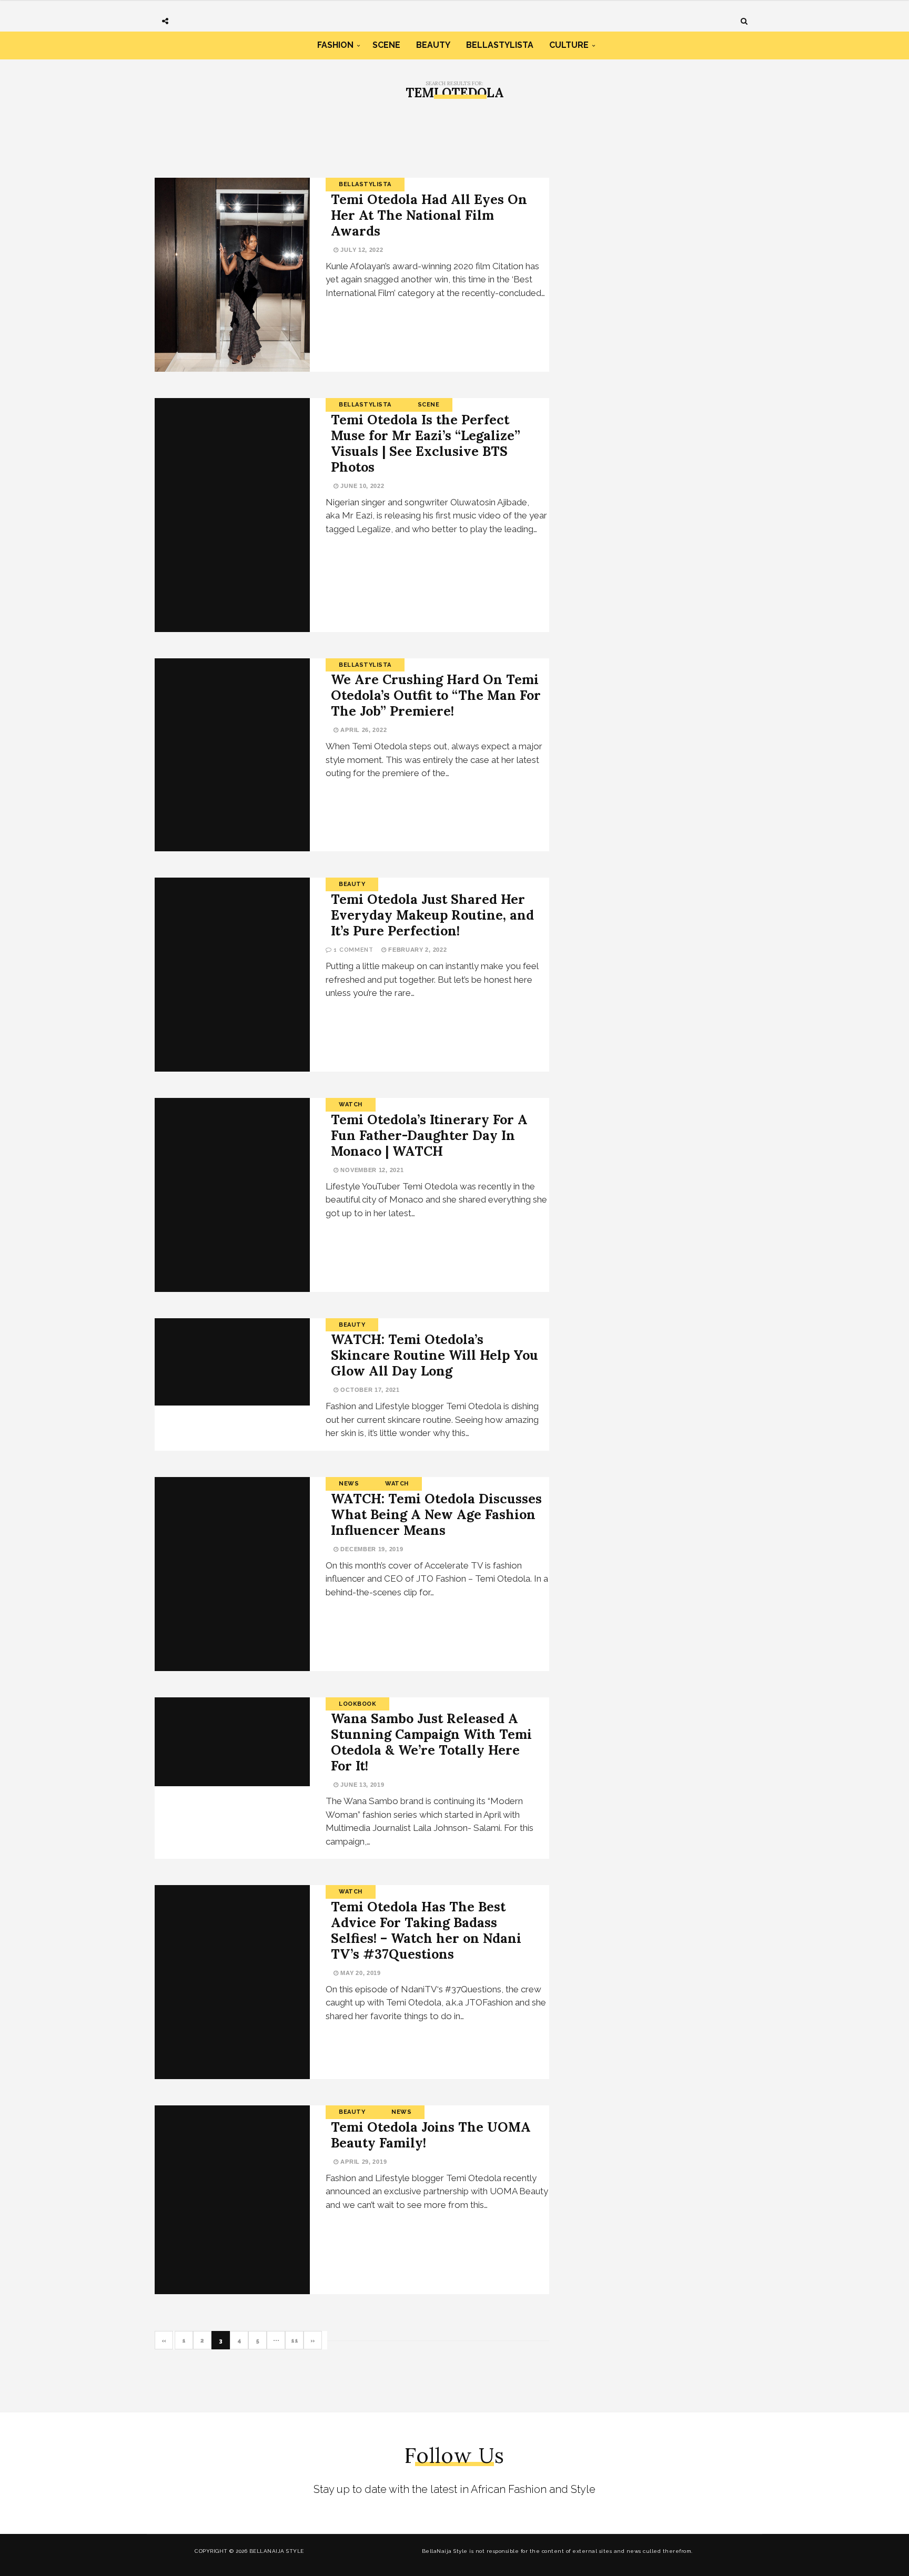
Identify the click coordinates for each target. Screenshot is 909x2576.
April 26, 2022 (363, 730)
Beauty (433, 45)
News (349, 1484)
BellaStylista (500, 45)
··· (276, 2341)
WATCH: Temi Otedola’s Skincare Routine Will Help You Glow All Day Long (435, 1355)
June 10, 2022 (362, 486)
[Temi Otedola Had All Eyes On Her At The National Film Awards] (232, 275)
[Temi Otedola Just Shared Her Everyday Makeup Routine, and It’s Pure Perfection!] (232, 975)
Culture (569, 45)
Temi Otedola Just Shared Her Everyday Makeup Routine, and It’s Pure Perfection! (432, 915)
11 (295, 2341)
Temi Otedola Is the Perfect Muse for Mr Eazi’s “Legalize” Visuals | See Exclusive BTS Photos (426, 443)
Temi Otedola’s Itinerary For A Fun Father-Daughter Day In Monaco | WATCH (429, 1135)
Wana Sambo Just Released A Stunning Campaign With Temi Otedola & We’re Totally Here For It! (431, 1742)
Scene (386, 45)
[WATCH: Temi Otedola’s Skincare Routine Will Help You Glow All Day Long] (232, 1362)
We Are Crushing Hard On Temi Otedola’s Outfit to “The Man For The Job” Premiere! (436, 695)
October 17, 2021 (369, 1390)
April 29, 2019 (363, 2162)
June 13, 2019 (362, 1785)
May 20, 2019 (360, 1973)
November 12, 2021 (371, 1170)
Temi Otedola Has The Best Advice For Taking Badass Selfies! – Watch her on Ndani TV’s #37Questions (426, 1930)
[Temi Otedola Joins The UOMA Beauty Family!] (232, 2200)
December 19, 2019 (371, 1549)
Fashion (335, 45)
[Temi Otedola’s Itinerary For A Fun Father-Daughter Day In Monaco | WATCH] (232, 1195)
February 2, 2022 (416, 950)
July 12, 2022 (361, 250)
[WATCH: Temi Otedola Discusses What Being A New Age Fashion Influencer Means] (232, 1574)
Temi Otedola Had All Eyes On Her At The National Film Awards (429, 215)
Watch (351, 1104)
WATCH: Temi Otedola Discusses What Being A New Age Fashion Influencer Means (436, 1514)
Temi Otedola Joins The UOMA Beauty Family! (431, 2135)
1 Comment (353, 950)
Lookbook (357, 1704)
